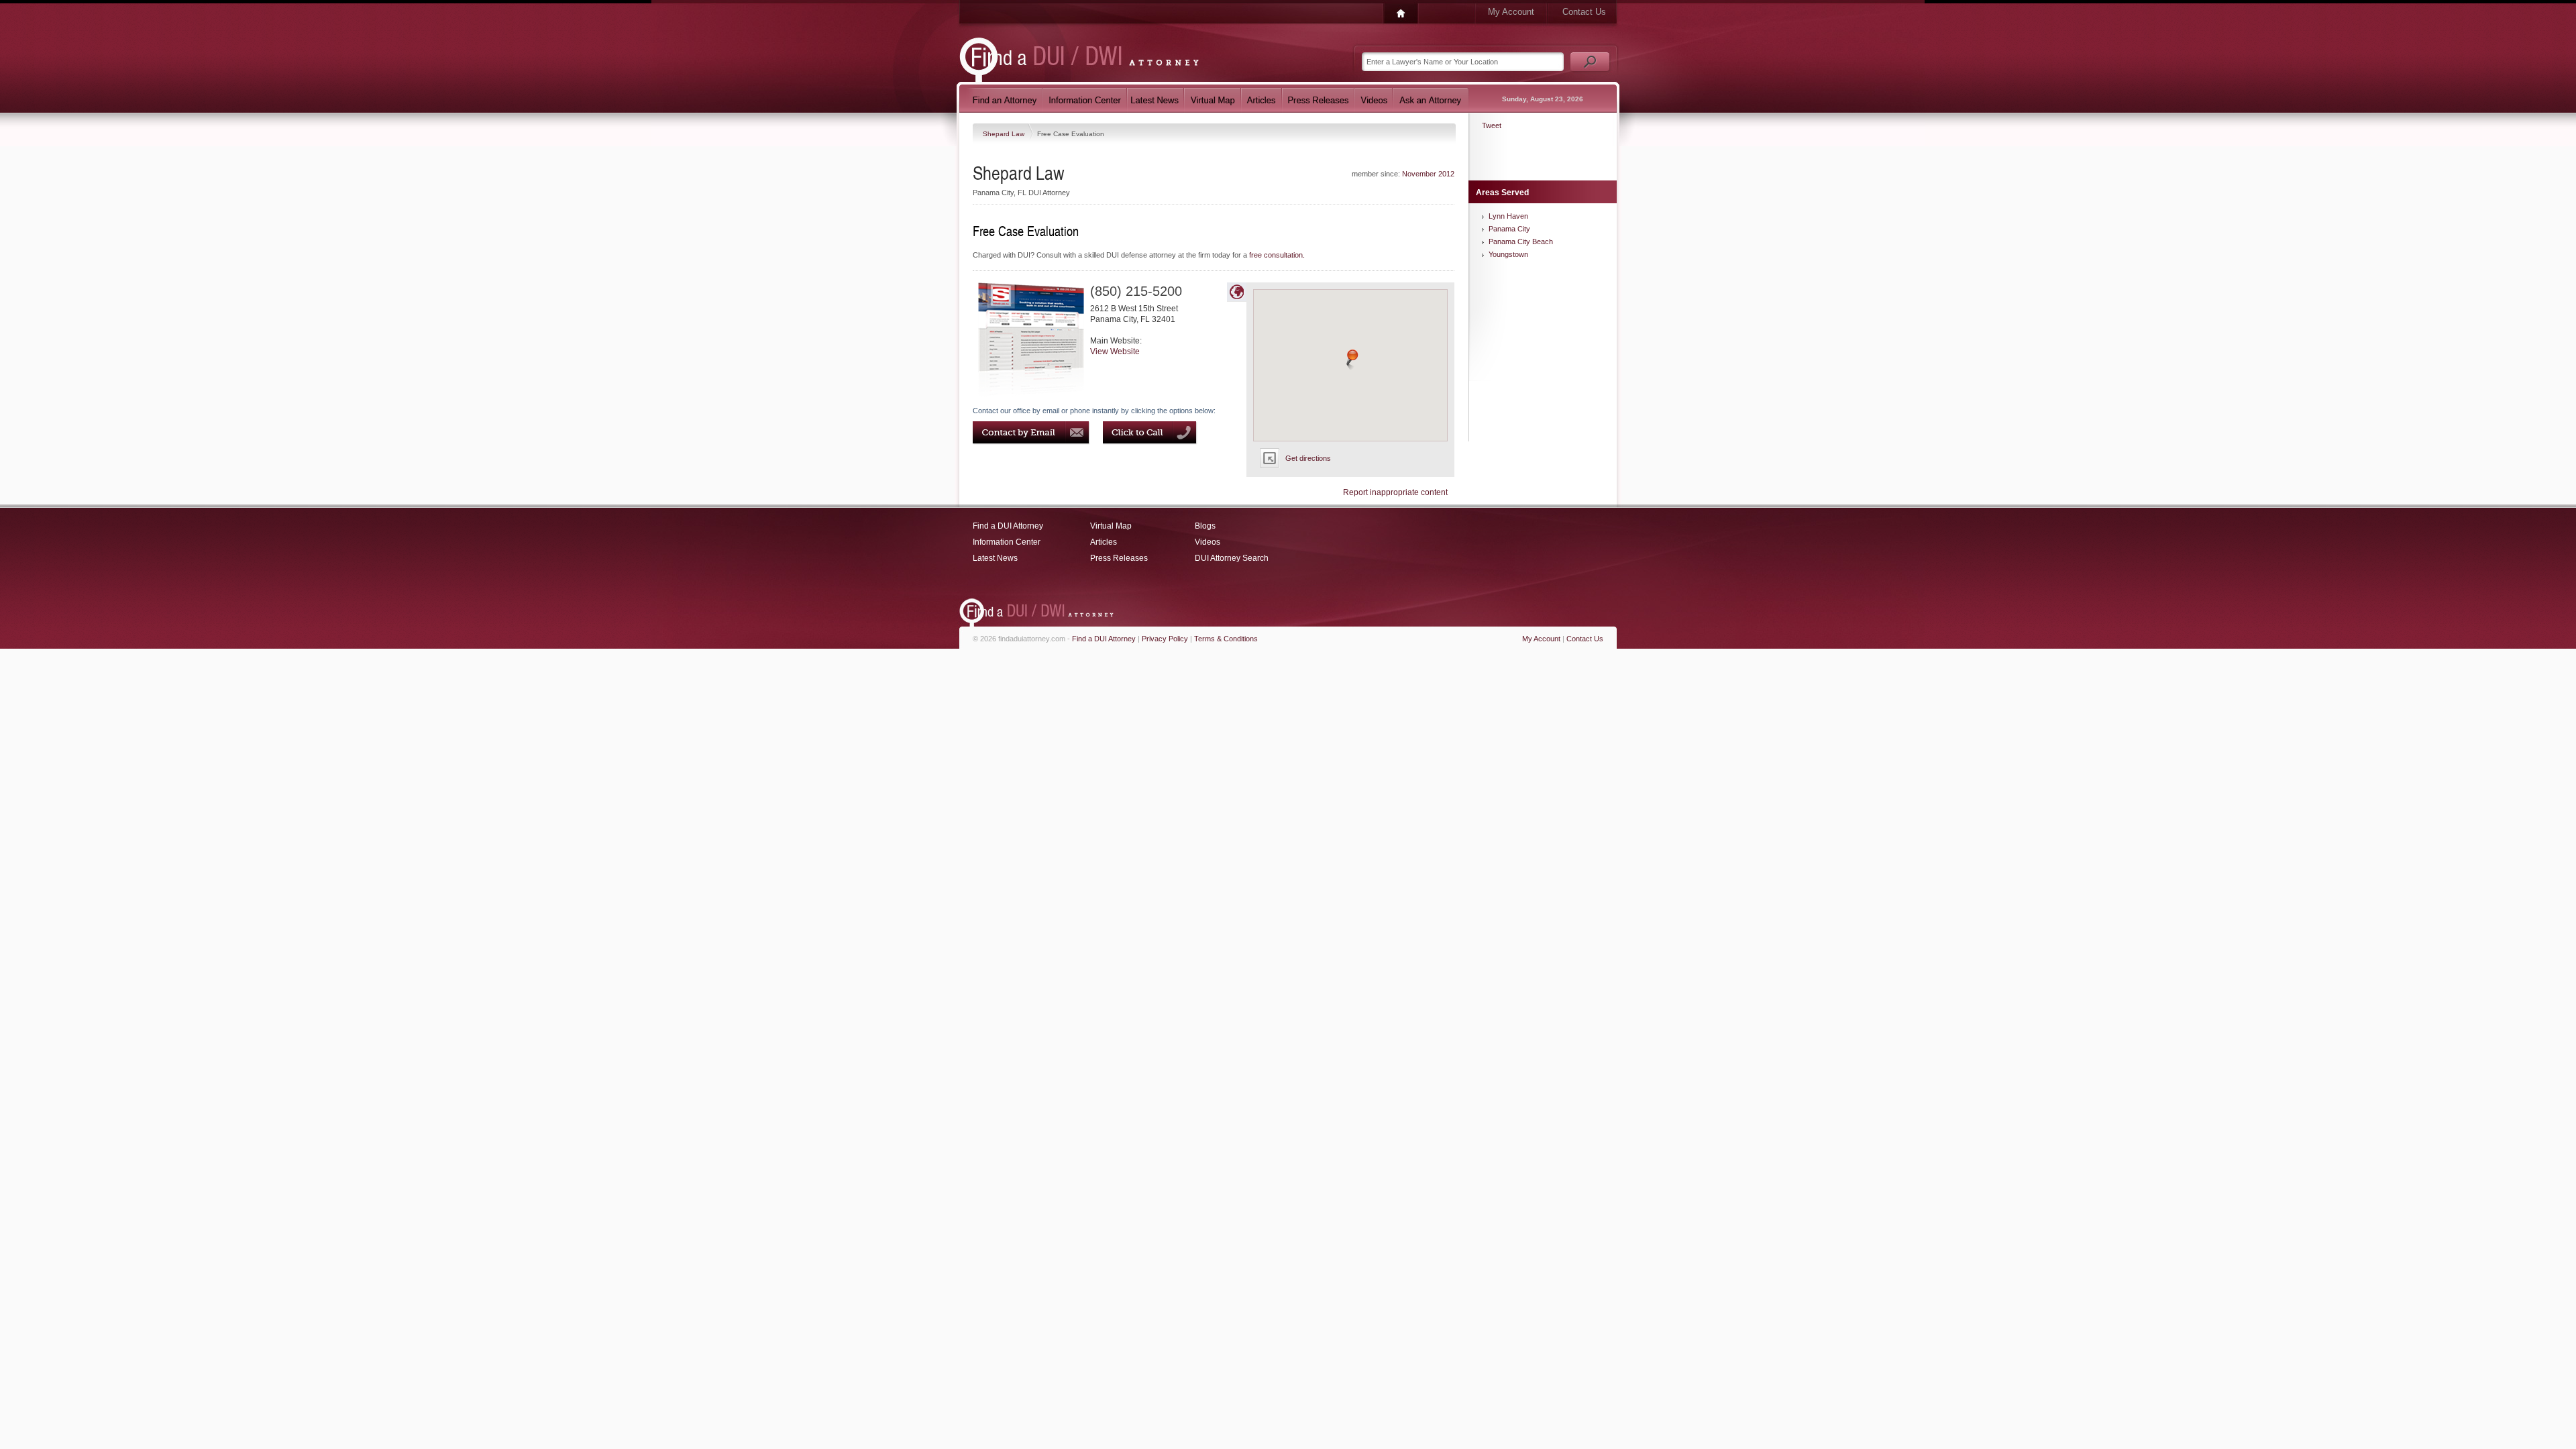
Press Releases (1119, 558)
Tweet (1492, 125)
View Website (1115, 352)
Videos (1207, 542)
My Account (1511, 12)
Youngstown (1508, 254)
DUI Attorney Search (1232, 558)
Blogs (1205, 526)
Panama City (1509, 229)
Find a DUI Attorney (1008, 526)
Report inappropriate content (1395, 492)
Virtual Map (1111, 526)
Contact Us (1584, 12)
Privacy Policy (1165, 639)
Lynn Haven (1508, 216)
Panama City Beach (1521, 241)
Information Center (1007, 542)
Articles (1104, 542)
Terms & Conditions (1226, 639)
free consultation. (1277, 255)
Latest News (995, 558)
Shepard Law (1005, 134)
